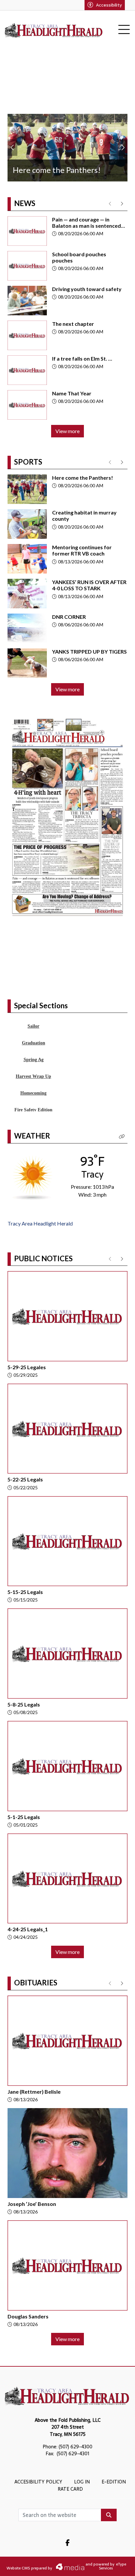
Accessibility (109, 5)
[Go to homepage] (54, 30)
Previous (12, 148)
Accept (112, 2565)
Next (123, 148)
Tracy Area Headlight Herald (40, 1258)
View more (67, 431)
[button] (122, 1171)
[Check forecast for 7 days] (33, 1211)
